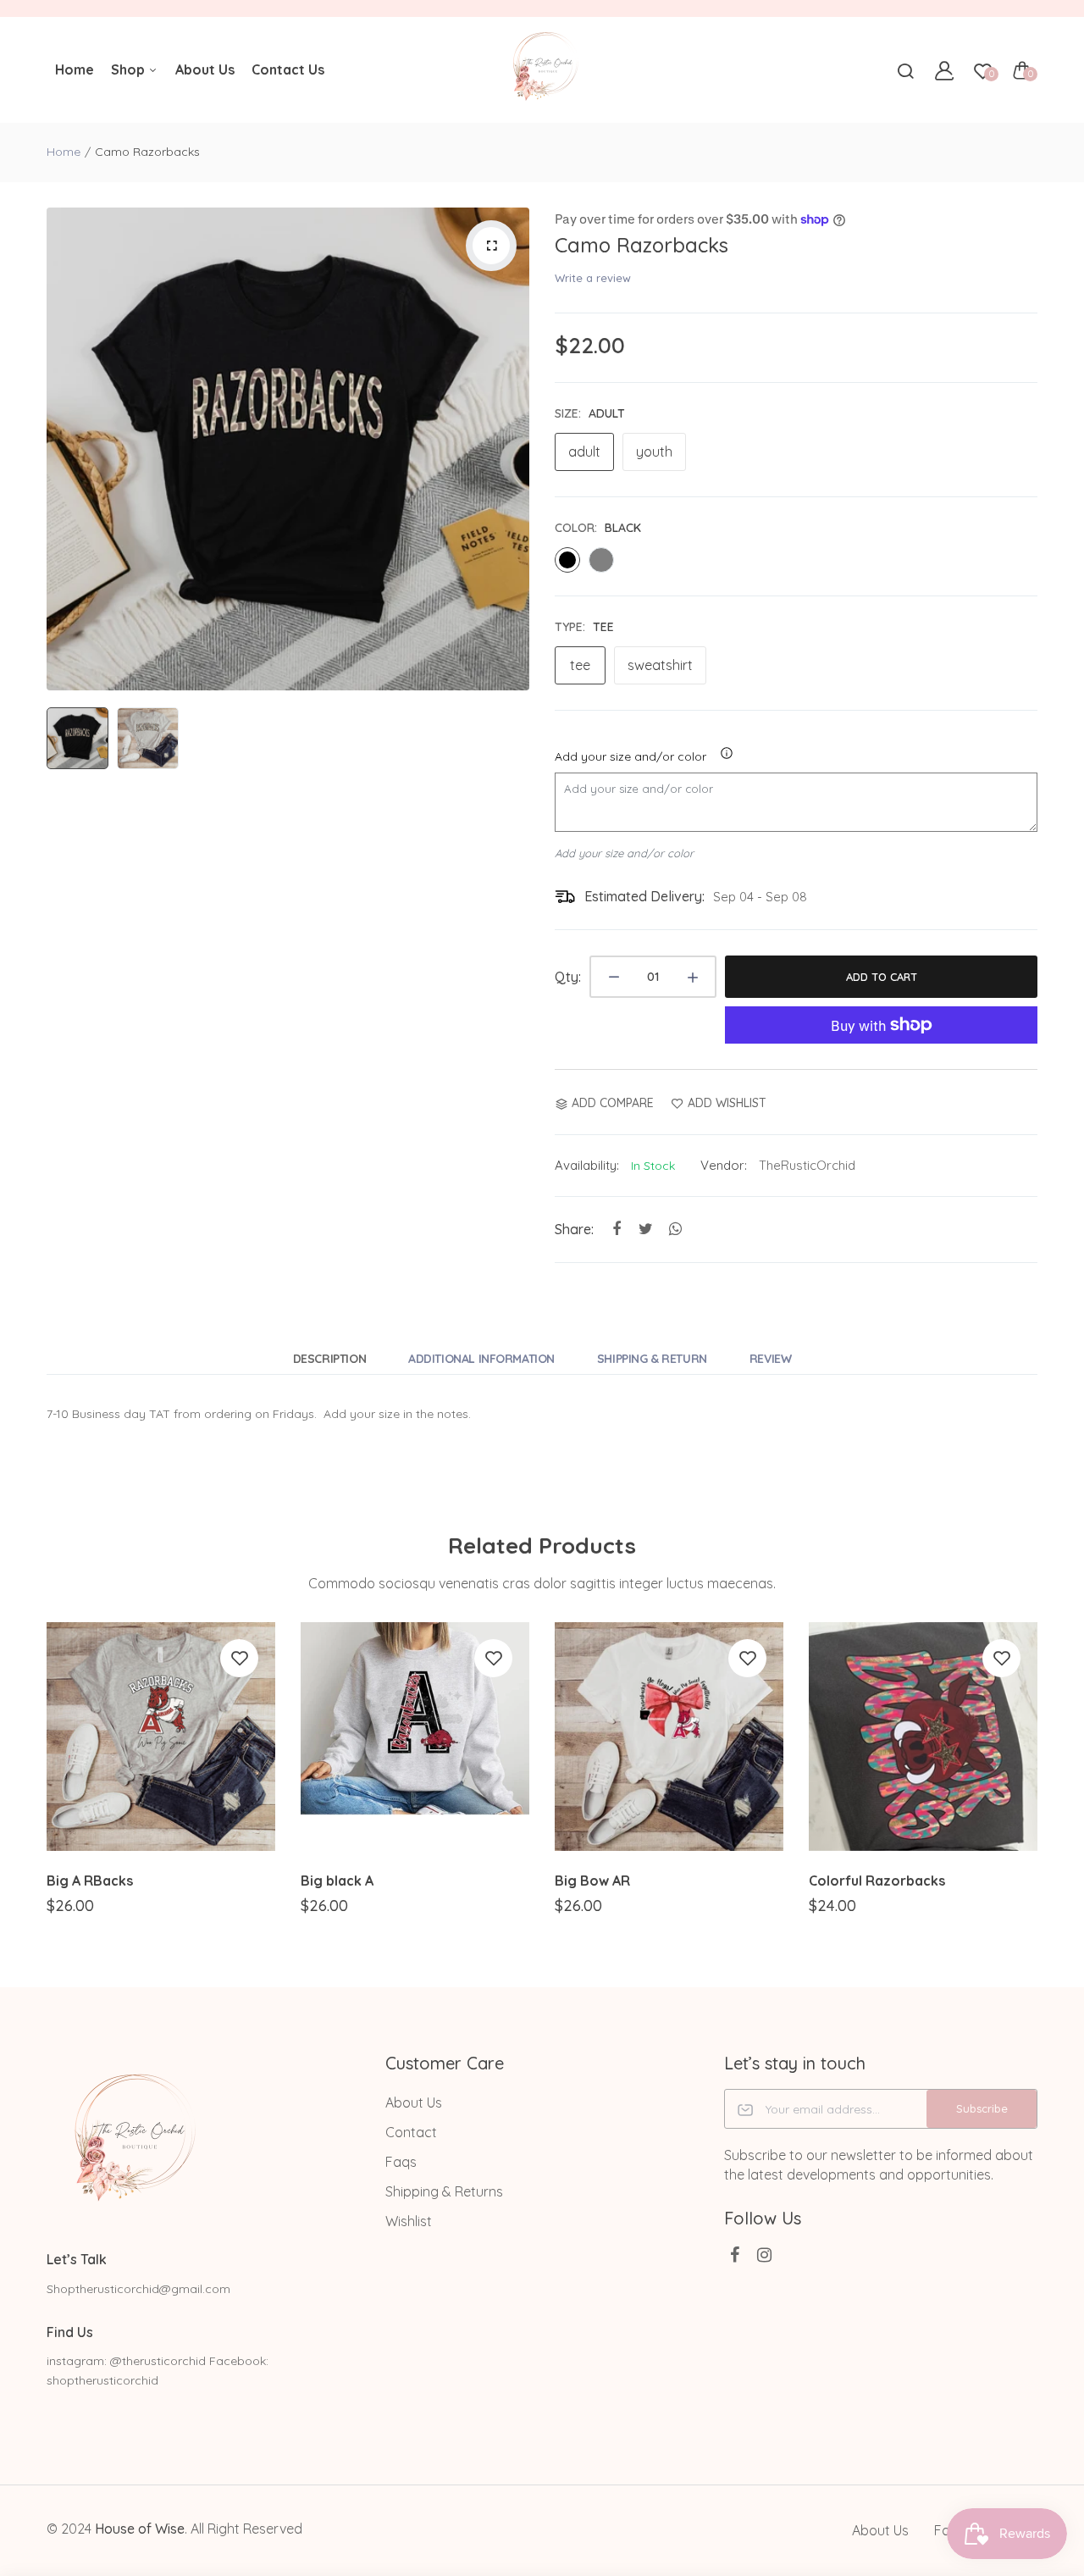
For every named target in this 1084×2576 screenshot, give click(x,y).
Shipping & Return (652, 1359)
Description (329, 1359)
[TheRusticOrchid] (542, 70)
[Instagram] (764, 2255)
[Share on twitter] (646, 1229)
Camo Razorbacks (642, 245)
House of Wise (140, 2529)
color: (598, 528)
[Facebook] (735, 2255)
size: (590, 413)
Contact (411, 2132)
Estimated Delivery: (644, 896)
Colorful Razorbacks (877, 1881)
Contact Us (288, 69)
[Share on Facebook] (616, 1229)
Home (75, 69)
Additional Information (481, 1359)
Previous (64, 449)
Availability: (587, 1165)
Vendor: (724, 1165)
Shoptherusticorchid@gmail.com (138, 2289)
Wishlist (409, 2221)
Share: (574, 1229)
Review (770, 1359)
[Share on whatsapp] (675, 1229)
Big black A (337, 1881)
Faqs (401, 2162)
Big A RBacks (90, 1881)
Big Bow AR (592, 1881)
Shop (130, 69)
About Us (205, 69)
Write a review (593, 278)
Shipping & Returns (444, 2191)
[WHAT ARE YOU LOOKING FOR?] (905, 70)
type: (584, 627)
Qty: (568, 977)
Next (512, 449)
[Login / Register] (944, 70)
